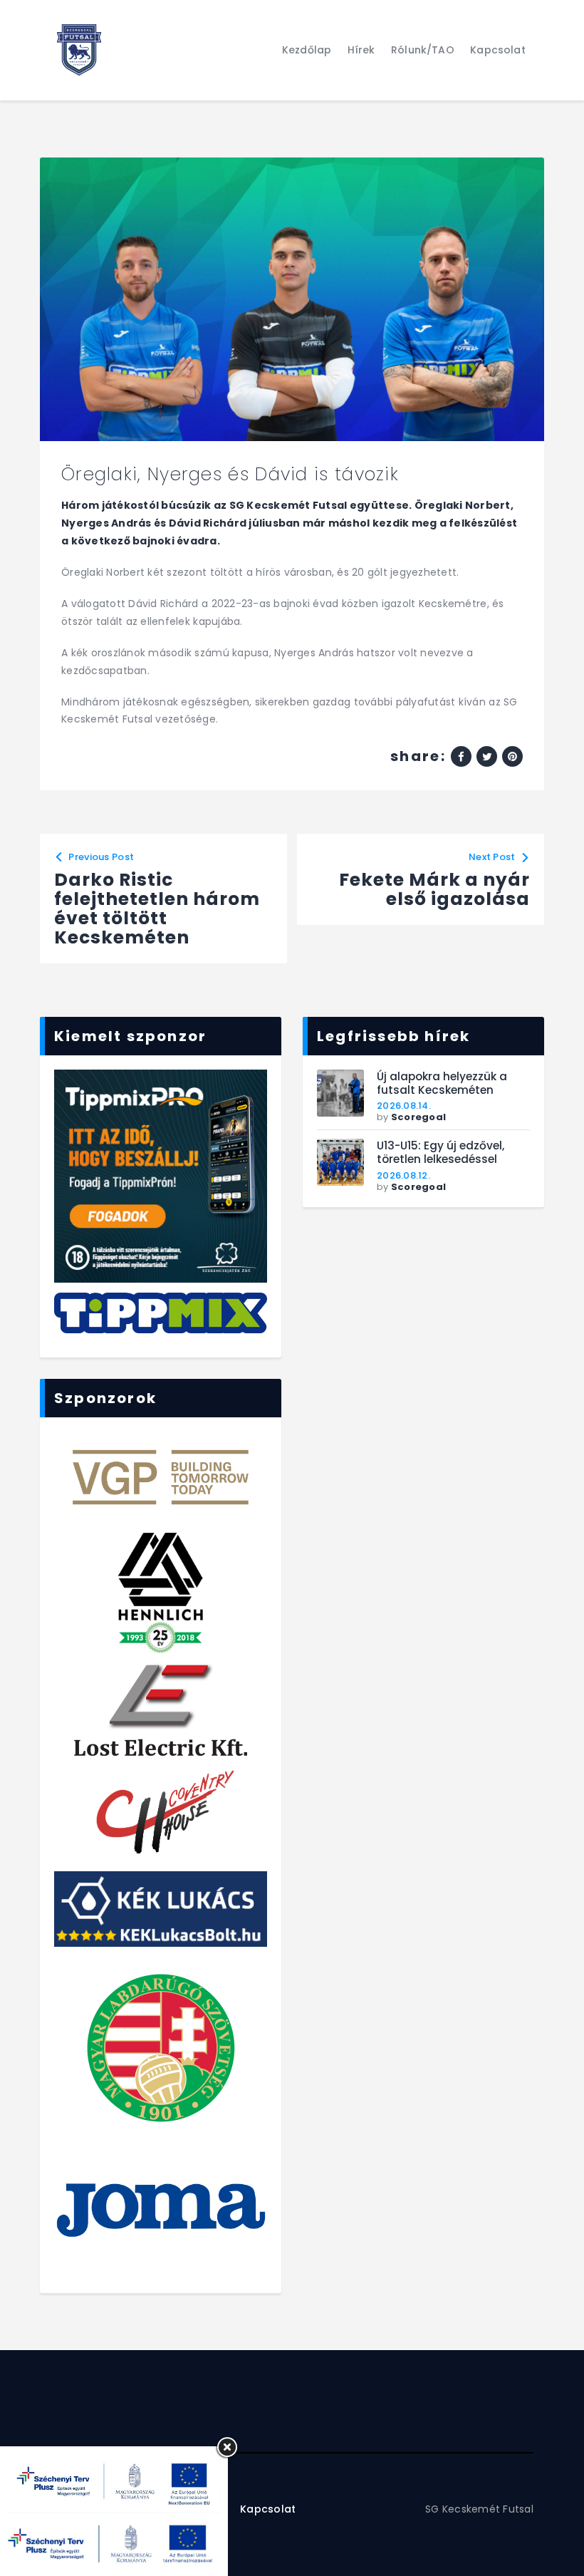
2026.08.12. (403, 1175)
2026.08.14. (404, 1106)
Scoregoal (418, 1117)
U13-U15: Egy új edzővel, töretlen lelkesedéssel (440, 1153)
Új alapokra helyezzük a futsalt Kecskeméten (442, 1083)
